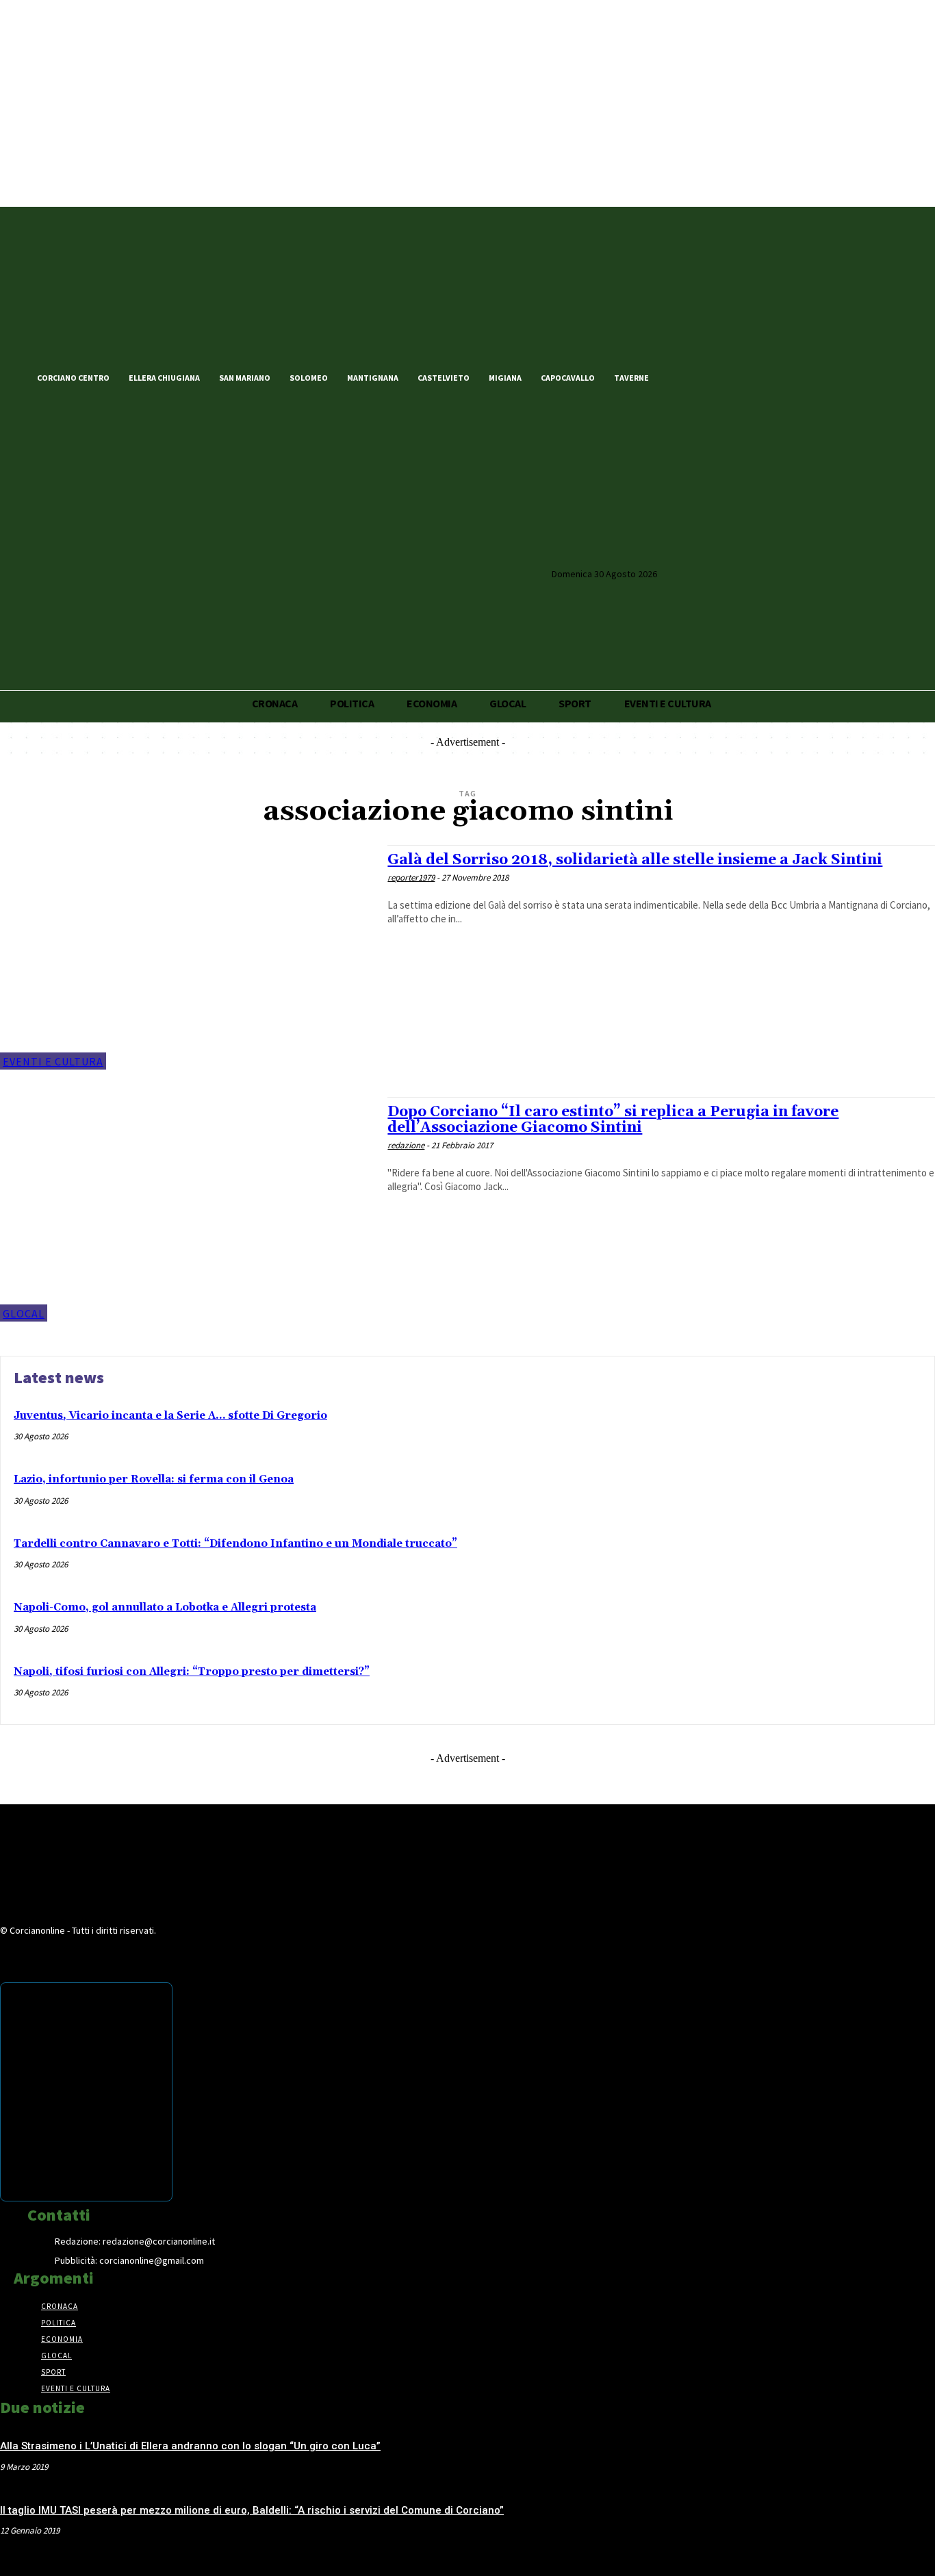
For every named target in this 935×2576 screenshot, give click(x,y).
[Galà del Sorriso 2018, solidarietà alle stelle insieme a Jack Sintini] (187, 957)
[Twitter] (704, 377)
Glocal (24, 1313)
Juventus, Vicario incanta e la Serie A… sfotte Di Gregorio (170, 1416)
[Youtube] (750, 377)
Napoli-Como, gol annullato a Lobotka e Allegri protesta (165, 1607)
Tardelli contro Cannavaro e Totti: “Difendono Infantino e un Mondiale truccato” (235, 1544)
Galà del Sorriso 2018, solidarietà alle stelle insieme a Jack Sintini (635, 860)
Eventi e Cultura (53, 1061)
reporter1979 (411, 877)
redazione (406, 1145)
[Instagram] (727, 377)
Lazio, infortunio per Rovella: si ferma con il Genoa (154, 1479)
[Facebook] (680, 377)
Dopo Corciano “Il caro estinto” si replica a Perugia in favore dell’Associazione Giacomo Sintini (613, 1120)
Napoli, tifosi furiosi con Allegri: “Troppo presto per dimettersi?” (192, 1672)
